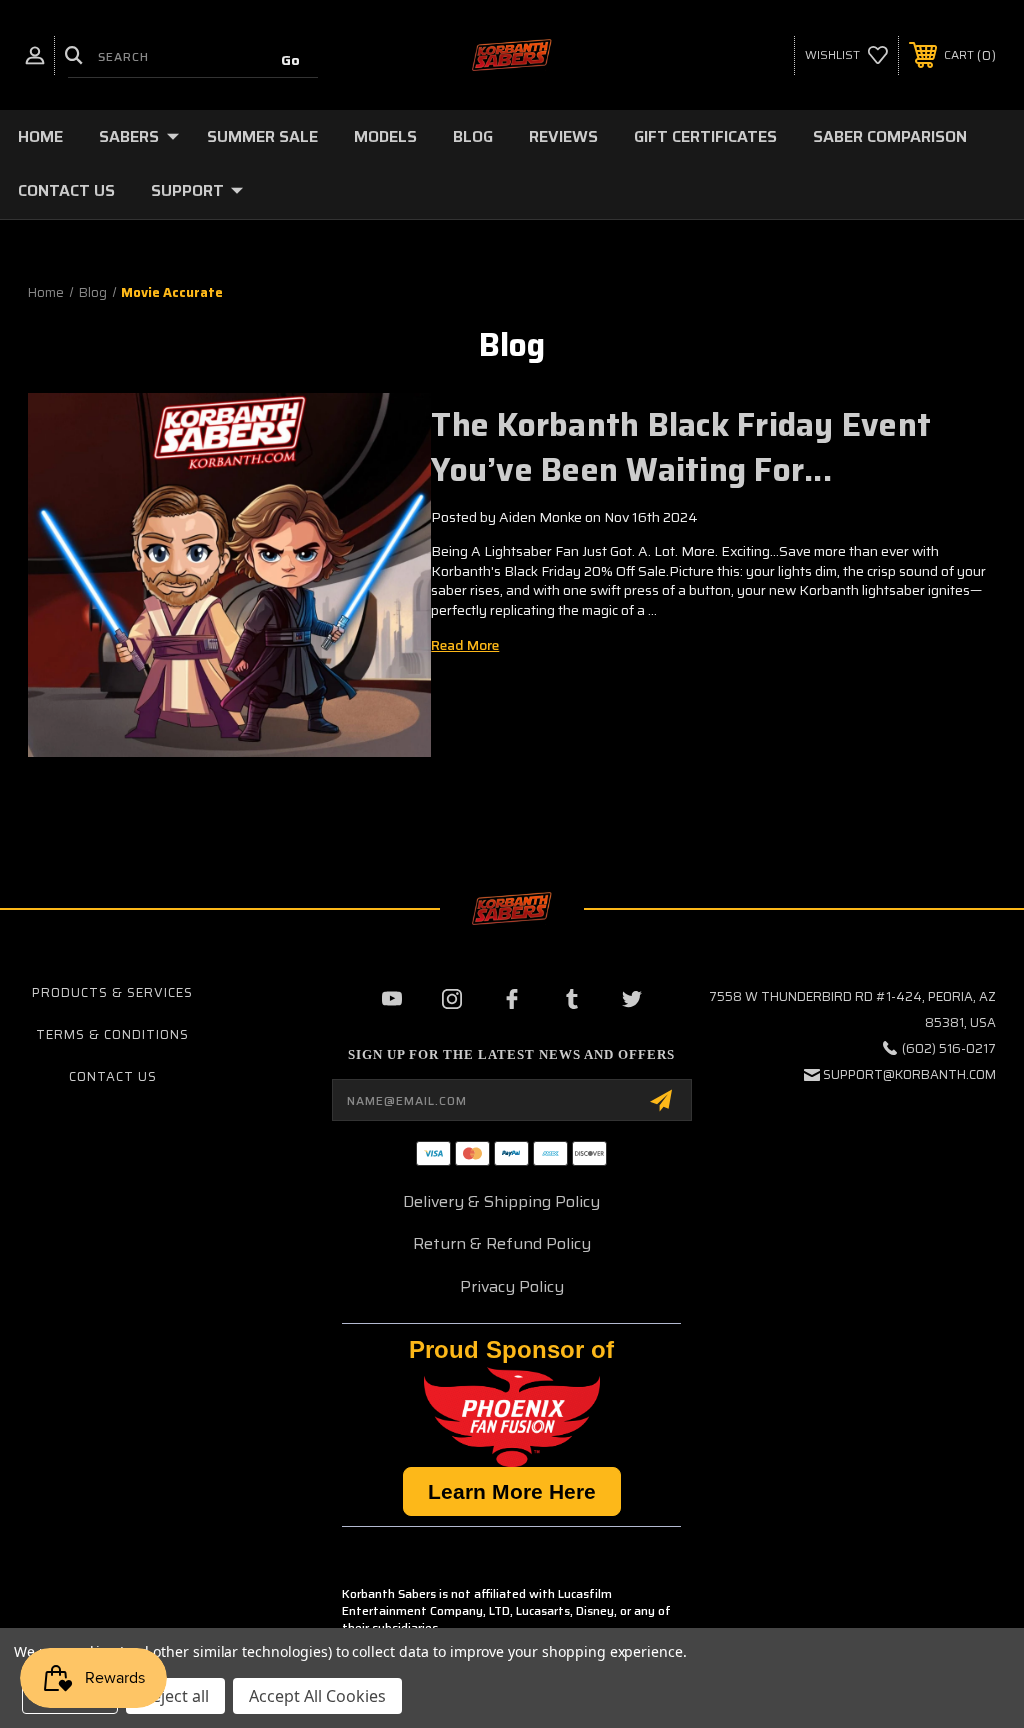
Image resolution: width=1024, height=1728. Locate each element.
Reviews (563, 136)
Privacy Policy (512, 1286)
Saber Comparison (890, 136)
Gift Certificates (705, 136)
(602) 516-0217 (949, 1048)
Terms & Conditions (112, 1034)
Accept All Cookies (317, 1696)
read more (465, 645)
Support (187, 190)
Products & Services (112, 992)
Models (385, 136)
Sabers (129, 136)
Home (40, 136)
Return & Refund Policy (502, 1243)
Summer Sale (262, 136)
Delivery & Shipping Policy (501, 1201)
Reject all (175, 1696)
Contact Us (66, 190)
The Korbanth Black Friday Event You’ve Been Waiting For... (681, 447)
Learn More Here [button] (512, 1491)
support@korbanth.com (909, 1074)
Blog (473, 136)
